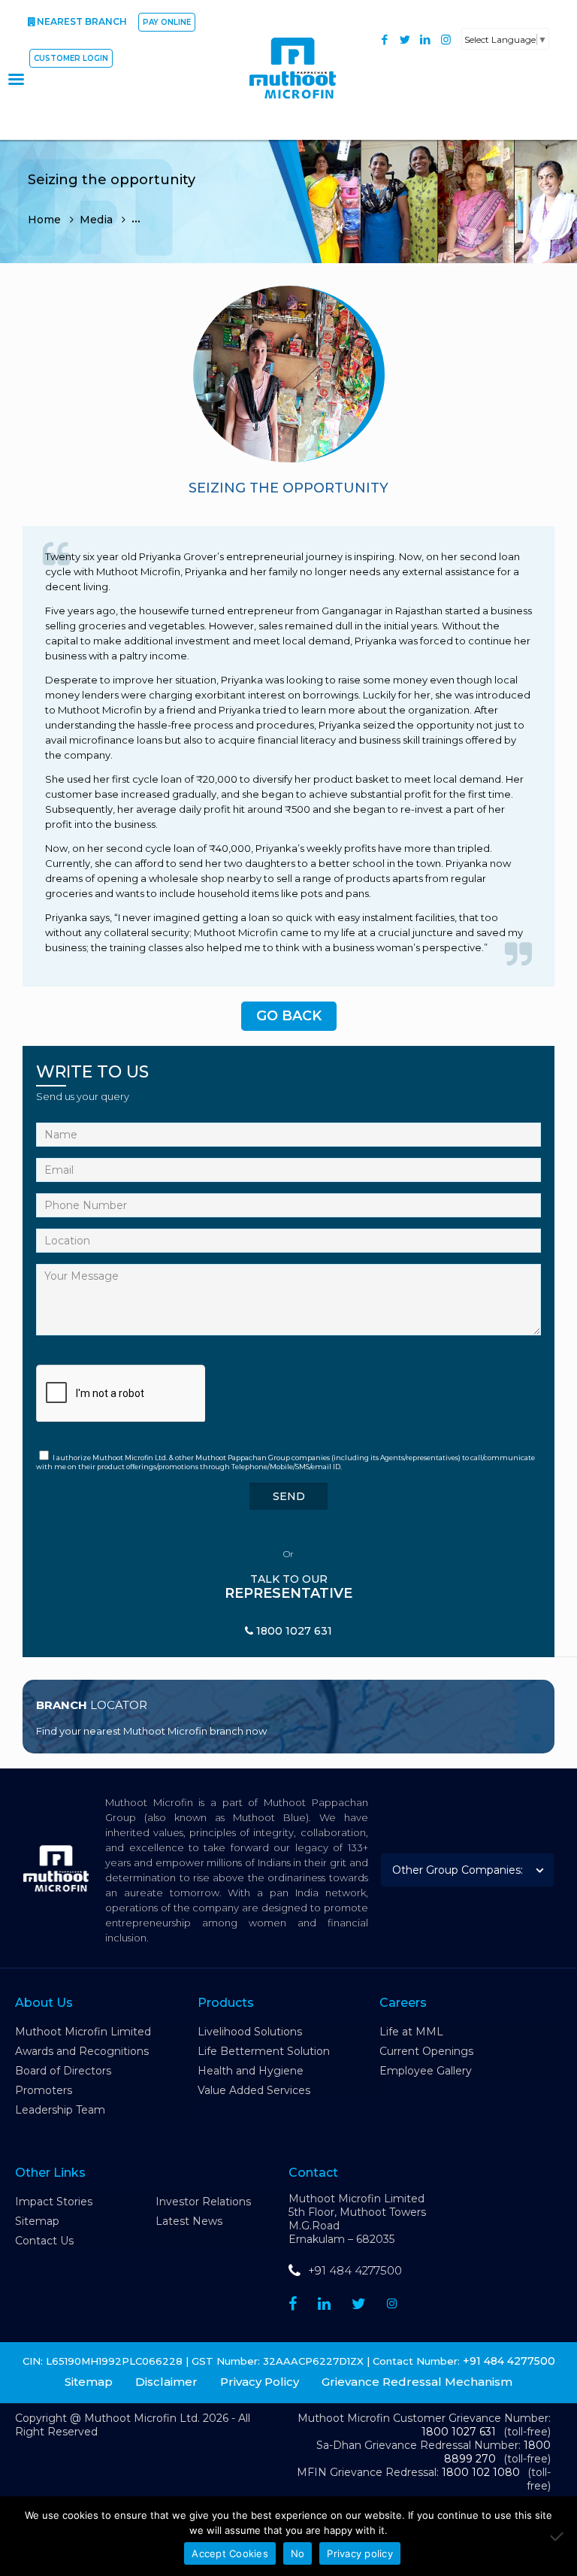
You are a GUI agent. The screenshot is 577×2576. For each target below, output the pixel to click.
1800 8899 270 (497, 2452)
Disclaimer (166, 2382)
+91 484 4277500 (355, 2270)
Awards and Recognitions (82, 2051)
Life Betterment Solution (264, 2051)
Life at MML (411, 2032)
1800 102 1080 (481, 2472)
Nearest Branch (82, 21)
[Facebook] (385, 39)
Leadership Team (60, 2110)
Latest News (189, 2221)
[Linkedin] (324, 2304)
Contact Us (44, 2241)
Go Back (289, 1016)
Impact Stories (54, 2202)
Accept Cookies (230, 2553)
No (298, 2553)
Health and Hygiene (251, 2071)
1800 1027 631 (459, 2432)
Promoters (44, 2090)
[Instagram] (446, 39)
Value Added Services (254, 2090)
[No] (558, 2536)
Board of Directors (63, 2071)
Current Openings (426, 2051)
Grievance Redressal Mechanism (417, 2382)
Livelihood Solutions (250, 2032)
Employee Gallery (426, 2071)
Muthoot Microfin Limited (83, 2032)
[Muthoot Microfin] (301, 106)
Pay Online (167, 22)
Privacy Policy (260, 2382)
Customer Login (71, 58)
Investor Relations (203, 2202)
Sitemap (37, 2221)
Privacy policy (360, 2553)
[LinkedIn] (426, 39)
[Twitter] (405, 39)
